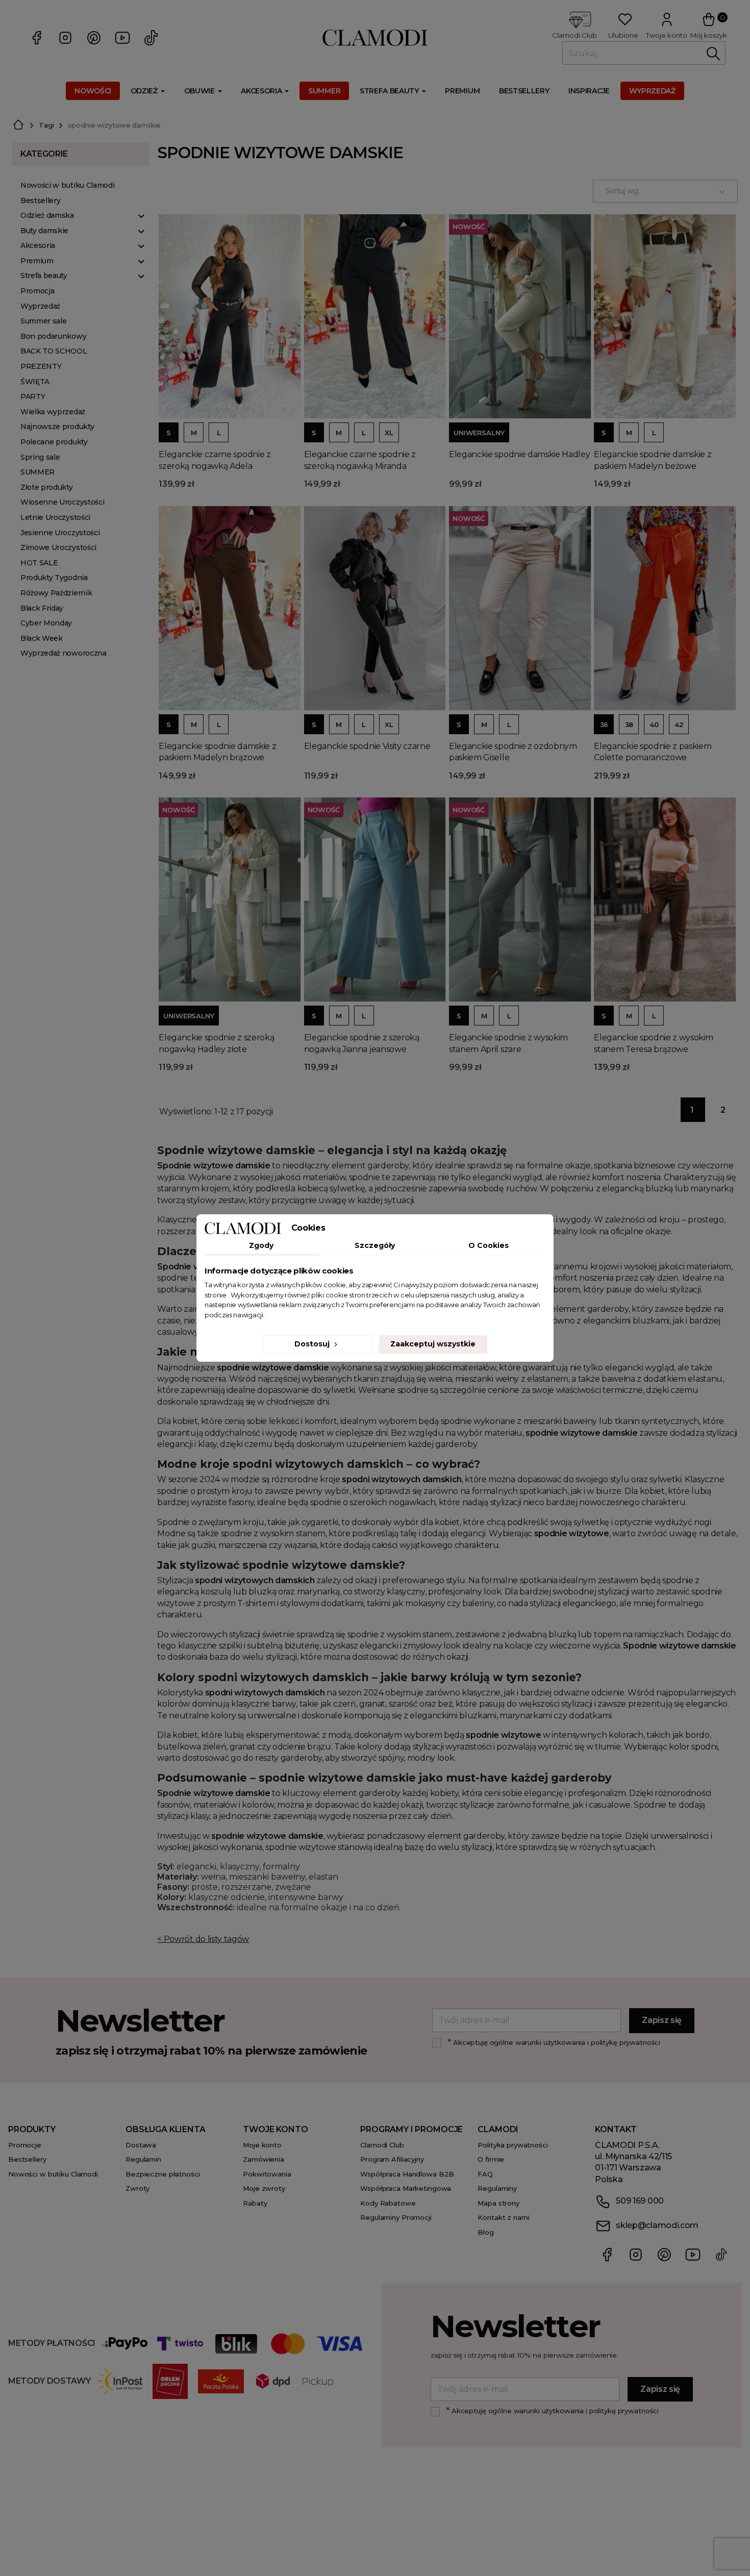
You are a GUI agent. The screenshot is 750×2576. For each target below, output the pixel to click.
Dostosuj (313, 1344)
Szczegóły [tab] (375, 1245)
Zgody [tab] (261, 1245)
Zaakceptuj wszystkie (433, 1344)
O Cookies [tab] (489, 1245)
